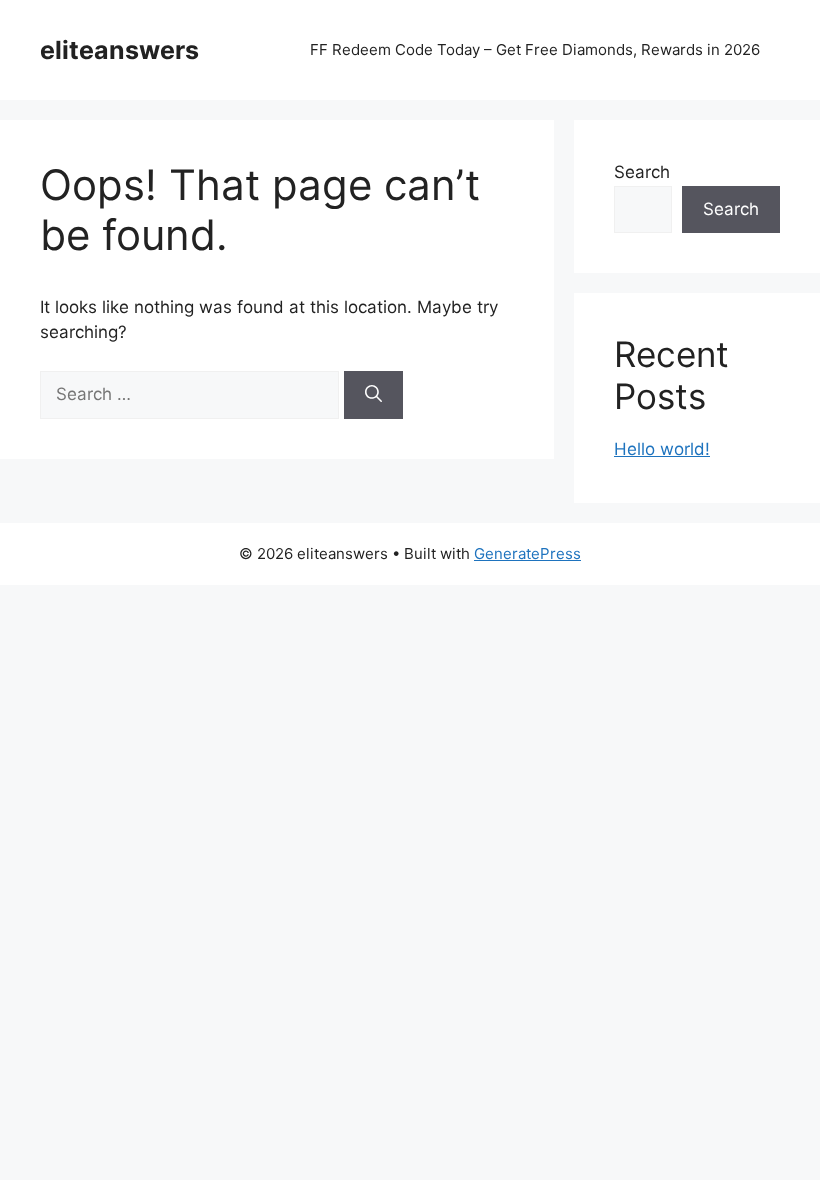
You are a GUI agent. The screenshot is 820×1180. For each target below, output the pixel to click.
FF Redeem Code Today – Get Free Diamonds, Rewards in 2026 (535, 49)
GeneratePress (527, 553)
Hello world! (662, 449)
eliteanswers (119, 50)
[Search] (373, 395)
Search (642, 172)
